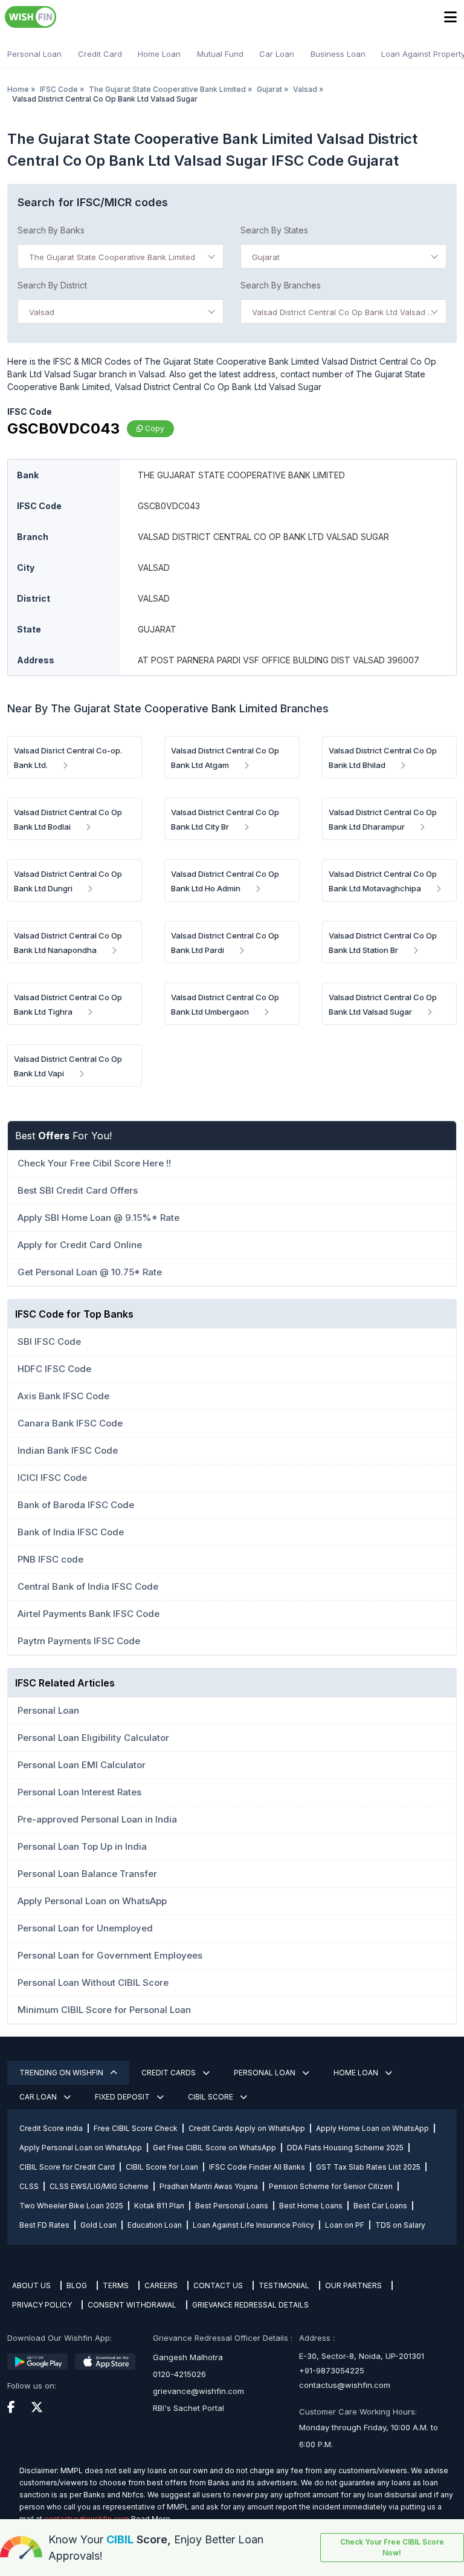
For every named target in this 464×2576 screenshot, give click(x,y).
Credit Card (100, 54)
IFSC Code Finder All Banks (257, 2167)
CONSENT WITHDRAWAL (132, 2305)
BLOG (77, 2285)
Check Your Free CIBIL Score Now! (392, 2547)
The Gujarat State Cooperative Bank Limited (167, 89)
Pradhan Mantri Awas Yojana (209, 2186)
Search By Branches (281, 285)
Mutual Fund (220, 54)
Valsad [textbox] (42, 312)
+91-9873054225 (332, 2370)
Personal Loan (34, 54)
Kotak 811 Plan (159, 2206)
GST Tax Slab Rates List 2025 (368, 2167)
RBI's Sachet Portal (188, 2408)
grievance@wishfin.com (198, 2391)
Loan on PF (345, 2225)
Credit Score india (51, 2128)
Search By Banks (51, 230)
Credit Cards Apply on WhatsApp (247, 2128)
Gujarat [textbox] (266, 257)
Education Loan (155, 2225)
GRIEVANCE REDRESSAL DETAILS (250, 2305)
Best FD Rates (44, 2225)
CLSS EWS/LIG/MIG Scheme (99, 2186)
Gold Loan (98, 2225)
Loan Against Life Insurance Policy (253, 2225)
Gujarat (269, 89)
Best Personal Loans (232, 2206)
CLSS (29, 2186)
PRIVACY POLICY (42, 2305)
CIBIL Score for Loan (162, 2167)
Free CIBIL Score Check (136, 2128)
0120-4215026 (179, 2374)
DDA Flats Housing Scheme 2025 (345, 2148)
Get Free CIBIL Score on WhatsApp (214, 2148)
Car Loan (277, 54)
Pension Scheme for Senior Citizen (331, 2186)
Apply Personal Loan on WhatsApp (81, 2148)
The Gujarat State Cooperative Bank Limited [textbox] (112, 257)
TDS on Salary (400, 2225)
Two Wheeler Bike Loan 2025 (71, 2206)
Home (18, 89)
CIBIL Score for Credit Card (67, 2167)
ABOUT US (31, 2285)
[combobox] (121, 256)
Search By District (52, 285)
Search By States (274, 230)
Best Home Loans (311, 2206)
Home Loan (159, 54)
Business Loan (338, 54)
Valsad (305, 89)
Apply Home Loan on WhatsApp (372, 2128)
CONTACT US (218, 2285)
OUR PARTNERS (353, 2285)
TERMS (116, 2285)
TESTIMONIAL (284, 2285)
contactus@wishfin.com (345, 2385)
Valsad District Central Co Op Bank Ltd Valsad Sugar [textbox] (346, 312)
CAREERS (161, 2285)
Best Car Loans (380, 2206)
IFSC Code (59, 89)
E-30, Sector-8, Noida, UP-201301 (362, 2356)
